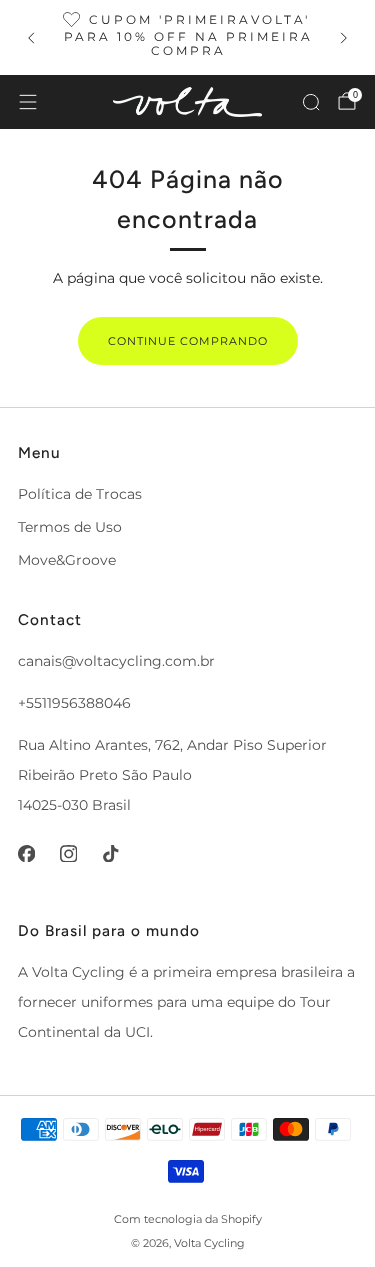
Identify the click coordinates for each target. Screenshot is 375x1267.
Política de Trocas (80, 494)
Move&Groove (67, 560)
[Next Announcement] (344, 38)
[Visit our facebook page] (26, 853)
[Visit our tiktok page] (110, 853)
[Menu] (28, 102)
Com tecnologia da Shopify (188, 1219)
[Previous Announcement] (31, 38)
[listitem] (188, 37)
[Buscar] (311, 102)
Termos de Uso (70, 527)
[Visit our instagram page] (68, 853)
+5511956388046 (74, 703)
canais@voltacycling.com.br (116, 661)
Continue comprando (188, 341)
